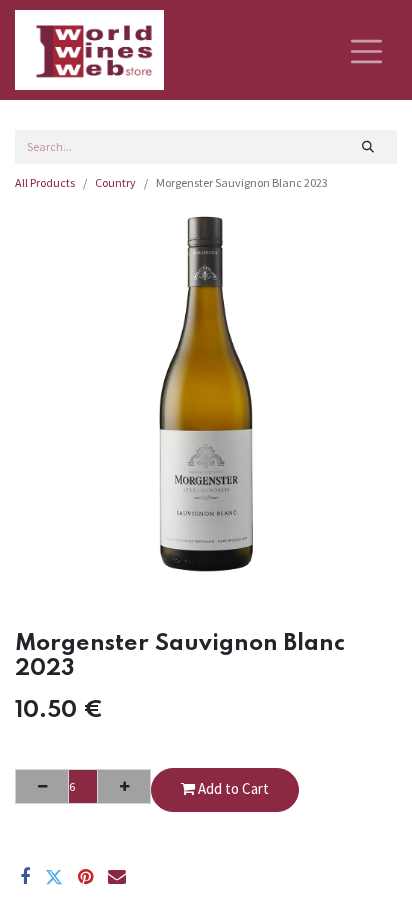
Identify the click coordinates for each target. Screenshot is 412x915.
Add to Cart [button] (232, 788)
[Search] (368, 147)
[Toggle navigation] (366, 50)
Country (115, 182)
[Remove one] (42, 786)
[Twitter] (54, 877)
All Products (45, 182)
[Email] (117, 877)
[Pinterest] (85, 877)
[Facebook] (25, 877)
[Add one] (124, 786)
